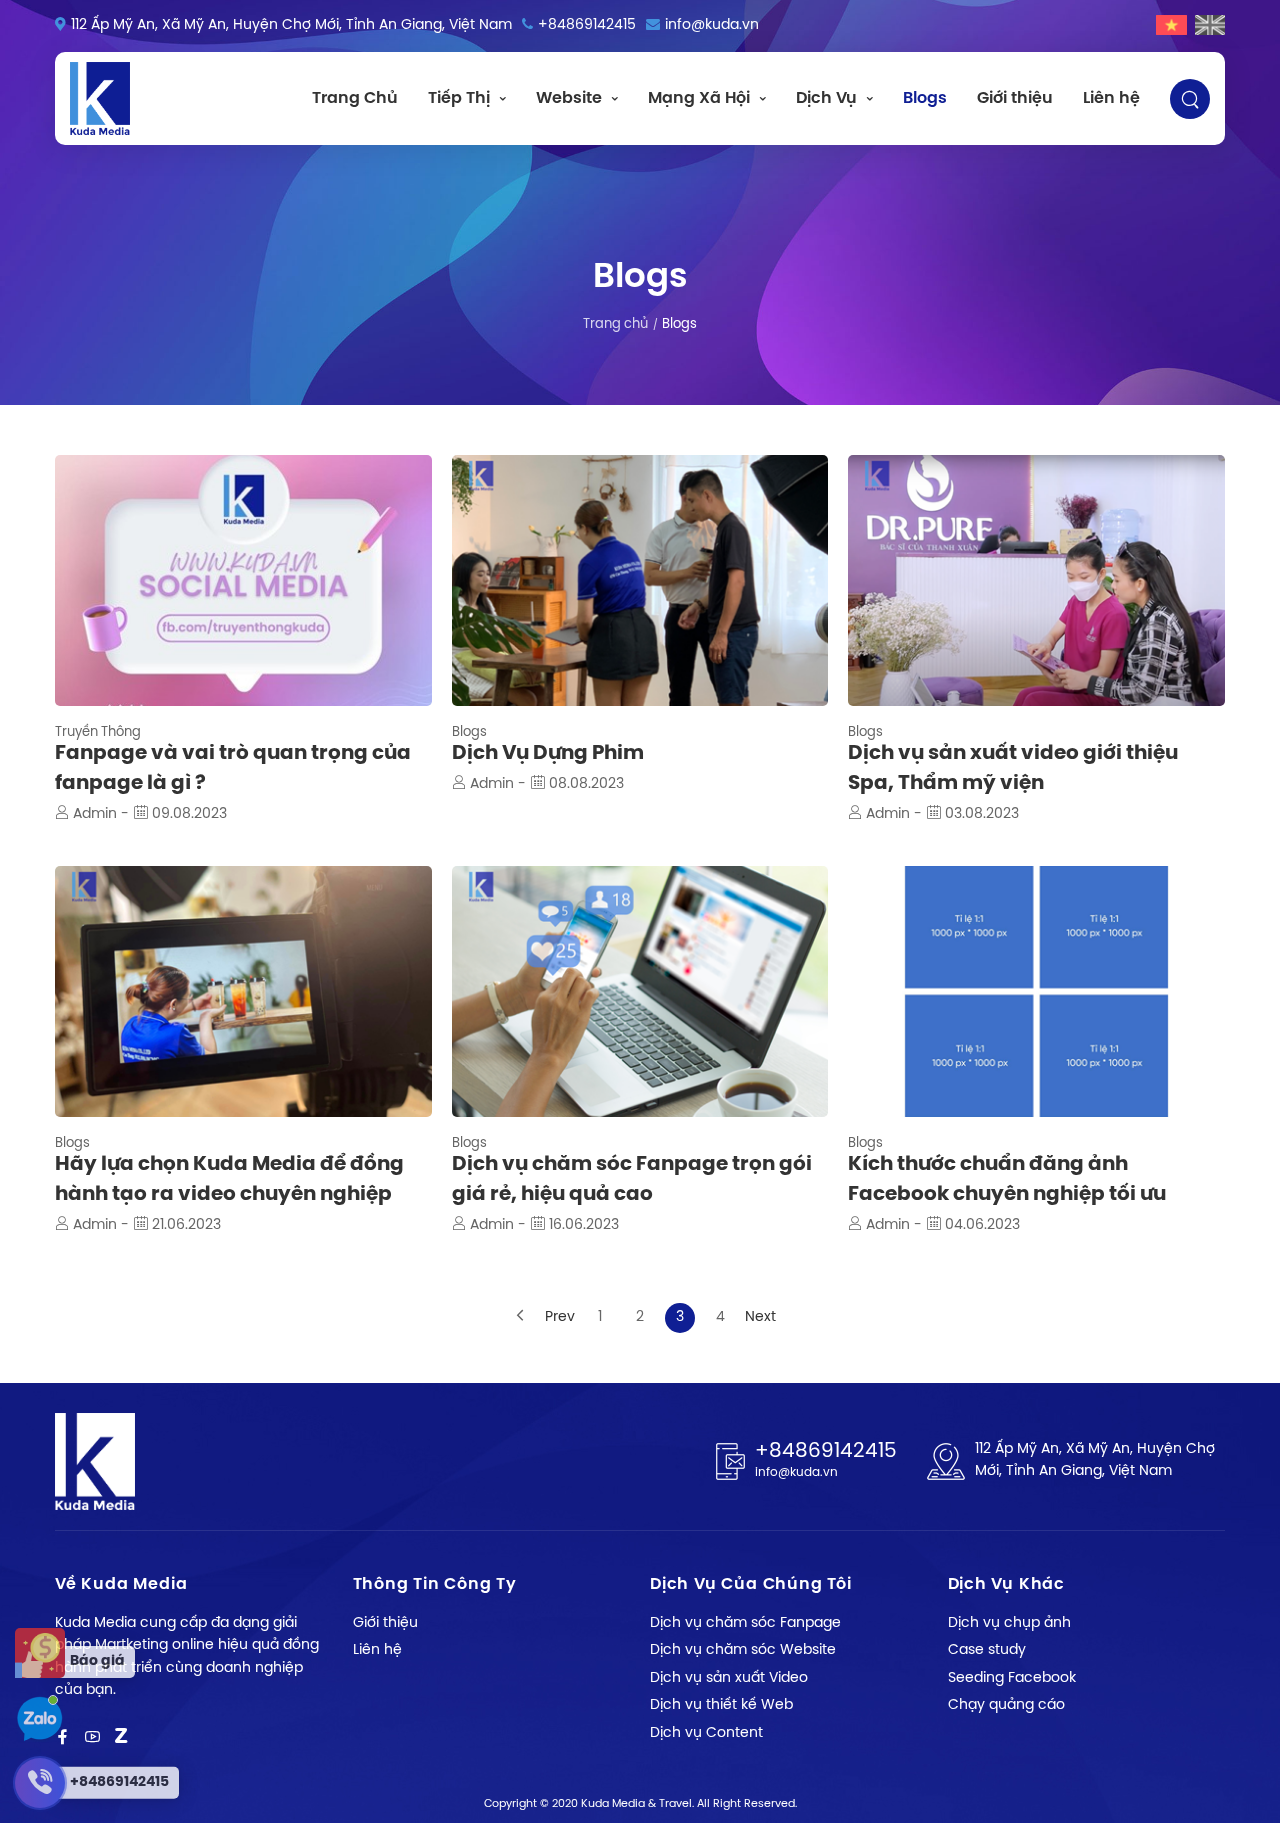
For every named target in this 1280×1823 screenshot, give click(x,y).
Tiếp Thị (459, 98)
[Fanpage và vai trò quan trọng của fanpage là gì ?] (243, 580)
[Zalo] (121, 1737)
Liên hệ (1111, 98)
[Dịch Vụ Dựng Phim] (640, 580)
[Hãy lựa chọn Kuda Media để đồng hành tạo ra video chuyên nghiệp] (243, 991)
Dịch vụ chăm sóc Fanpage (745, 1623)
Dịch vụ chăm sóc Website (743, 1650)
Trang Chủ (355, 98)
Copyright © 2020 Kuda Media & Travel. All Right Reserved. (640, 1804)
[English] (1210, 25)
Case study (987, 1650)
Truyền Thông (98, 732)
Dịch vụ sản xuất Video (729, 1678)
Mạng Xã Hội (699, 98)
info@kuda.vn (712, 25)
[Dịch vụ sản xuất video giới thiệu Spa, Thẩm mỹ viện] (1036, 580)
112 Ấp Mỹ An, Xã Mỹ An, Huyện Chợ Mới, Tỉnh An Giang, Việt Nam (291, 25)
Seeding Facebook (1012, 1678)
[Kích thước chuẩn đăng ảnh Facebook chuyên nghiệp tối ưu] (1036, 991)
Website (569, 98)
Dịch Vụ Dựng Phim (548, 753)
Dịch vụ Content (706, 1733)
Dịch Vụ (826, 98)
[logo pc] (100, 98)
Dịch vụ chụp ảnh (1009, 1623)
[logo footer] (95, 1461)
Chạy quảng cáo (1006, 1705)
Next (760, 1317)
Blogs (925, 98)
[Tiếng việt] (1171, 25)
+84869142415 (587, 25)
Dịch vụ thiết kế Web (721, 1705)
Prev (560, 1317)
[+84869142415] (39, 1719)
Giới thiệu (1015, 98)
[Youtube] (92, 1737)
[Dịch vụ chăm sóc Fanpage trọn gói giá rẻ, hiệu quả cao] (640, 991)
